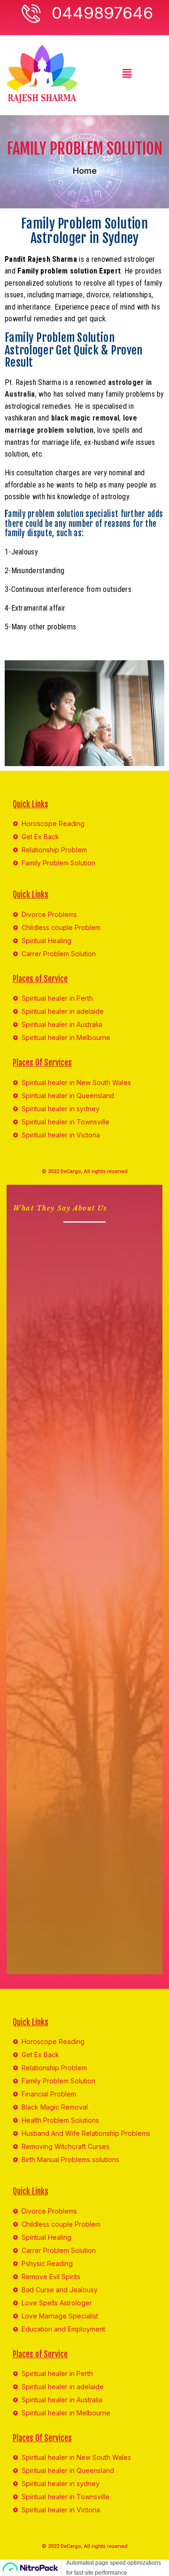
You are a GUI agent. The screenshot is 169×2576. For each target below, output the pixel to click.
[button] (127, 73)
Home (85, 171)
